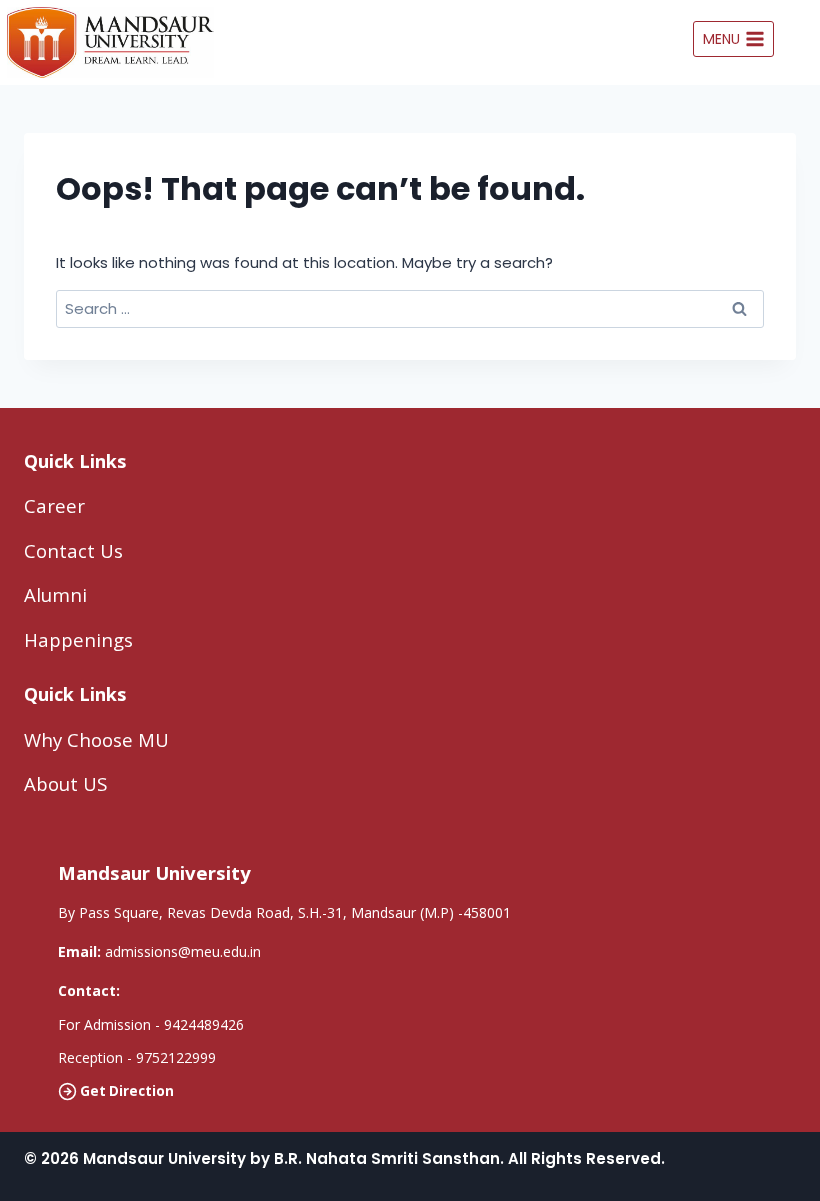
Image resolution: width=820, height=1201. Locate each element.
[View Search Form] (802, 39)
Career (54, 505)
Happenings (78, 639)
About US (65, 783)
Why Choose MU (96, 739)
